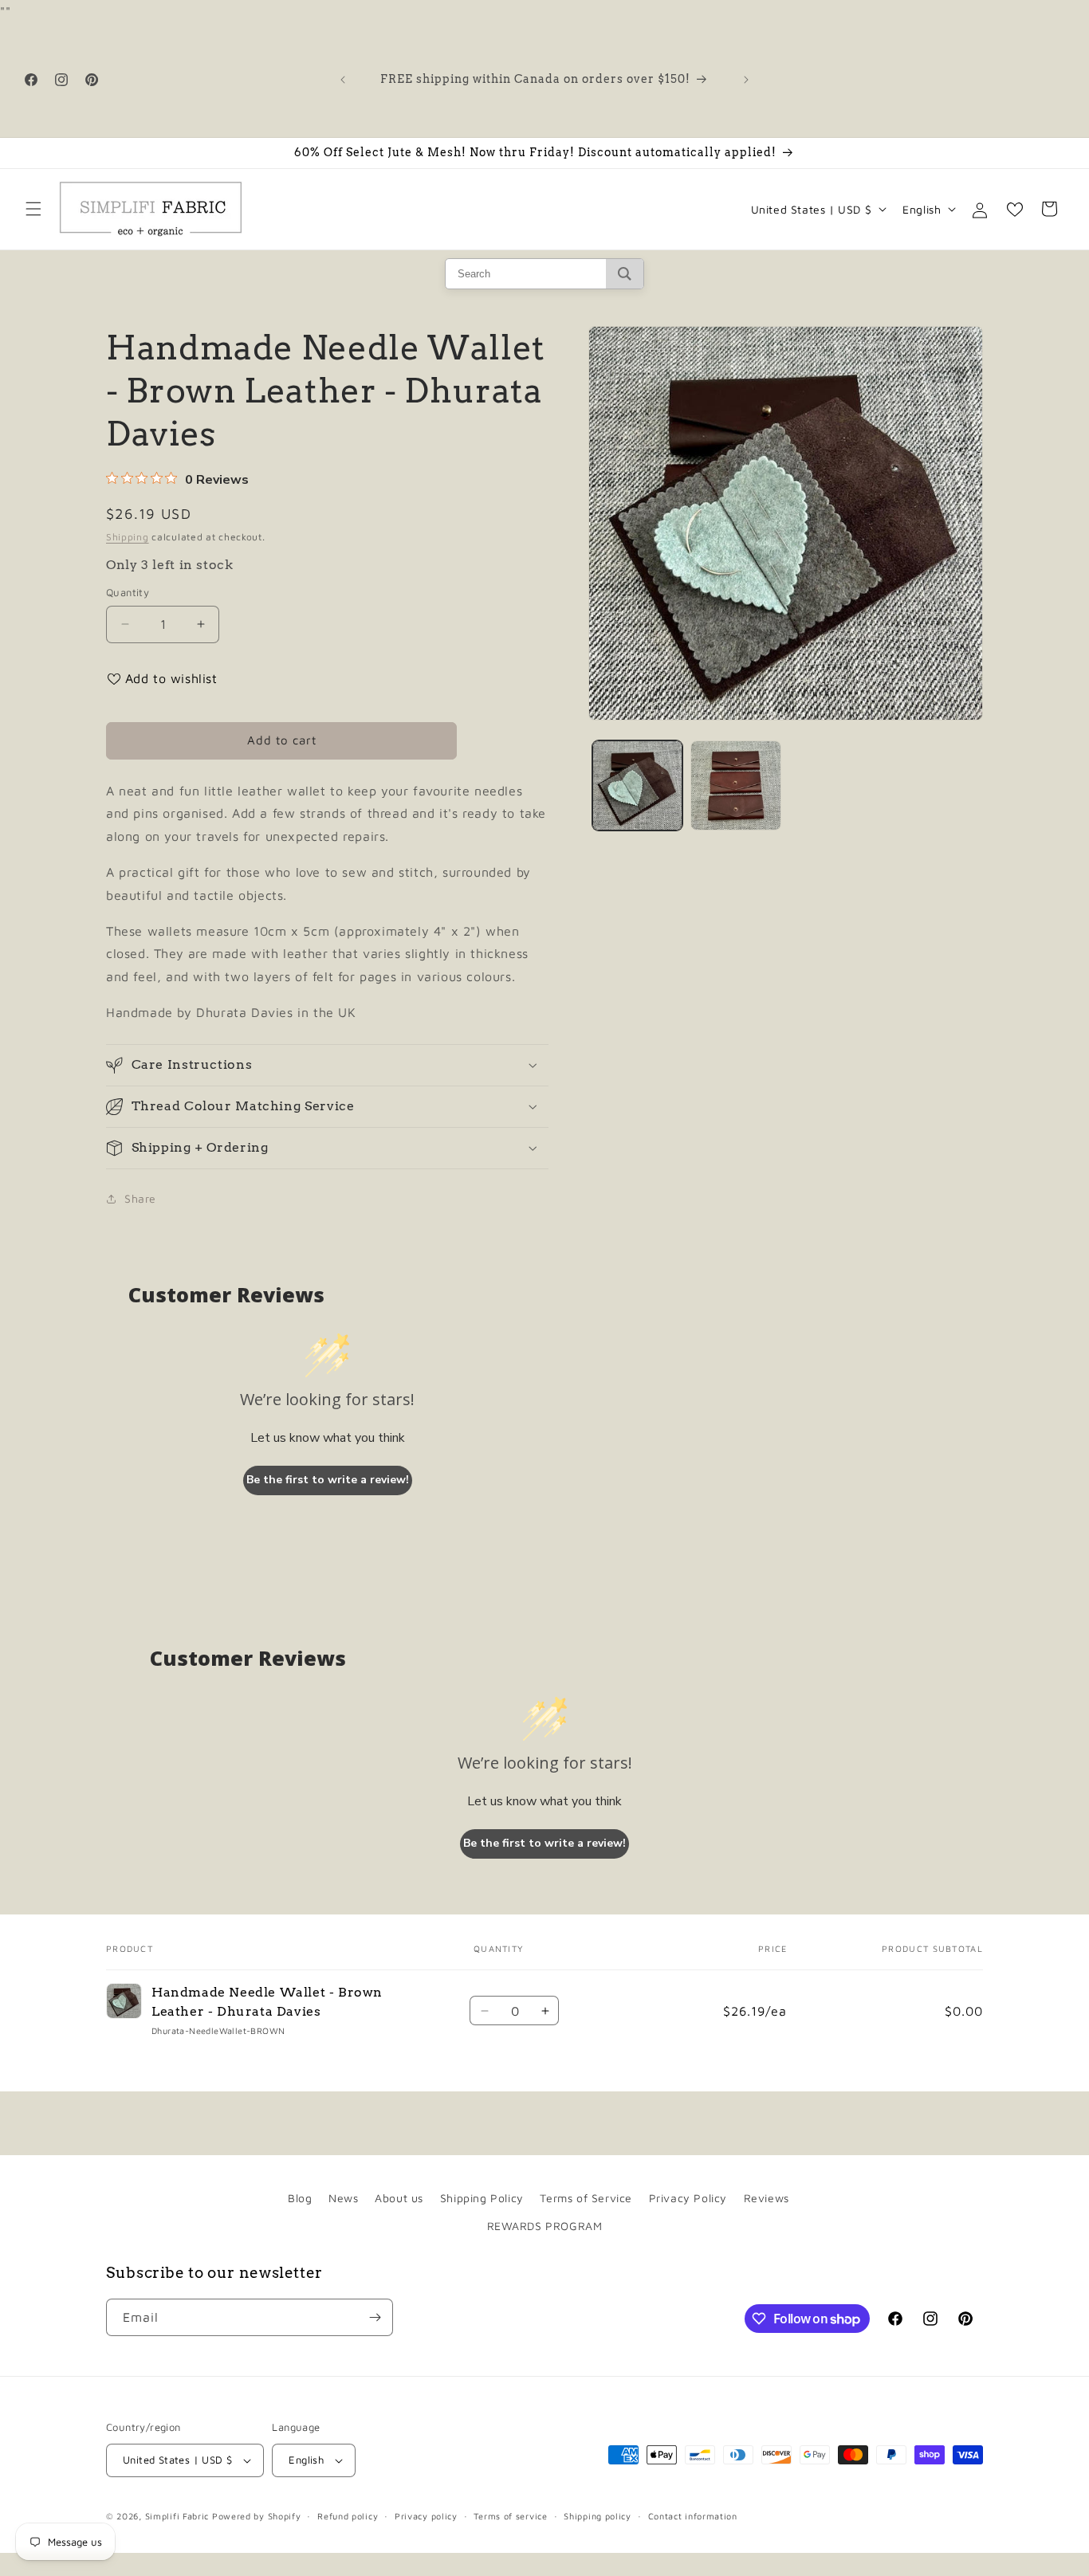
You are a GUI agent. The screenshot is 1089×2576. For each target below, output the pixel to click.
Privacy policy (426, 2516)
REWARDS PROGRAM (545, 2226)
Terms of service (510, 2516)
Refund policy (348, 2516)
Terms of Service (586, 2198)
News (343, 2198)
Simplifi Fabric (177, 2516)
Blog (300, 2198)
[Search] (625, 274)
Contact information (693, 2516)
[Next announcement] (746, 80)
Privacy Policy (688, 2198)
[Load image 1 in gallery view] (637, 785)
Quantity (128, 592)
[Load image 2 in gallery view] (735, 785)
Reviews (767, 2198)
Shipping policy (598, 2516)
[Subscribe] (375, 2317)
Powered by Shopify (257, 2516)
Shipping (128, 537)
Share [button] (140, 1198)
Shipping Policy (482, 2198)
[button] (33, 209)
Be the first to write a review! (328, 1480)
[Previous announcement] (343, 80)
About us (399, 2198)
